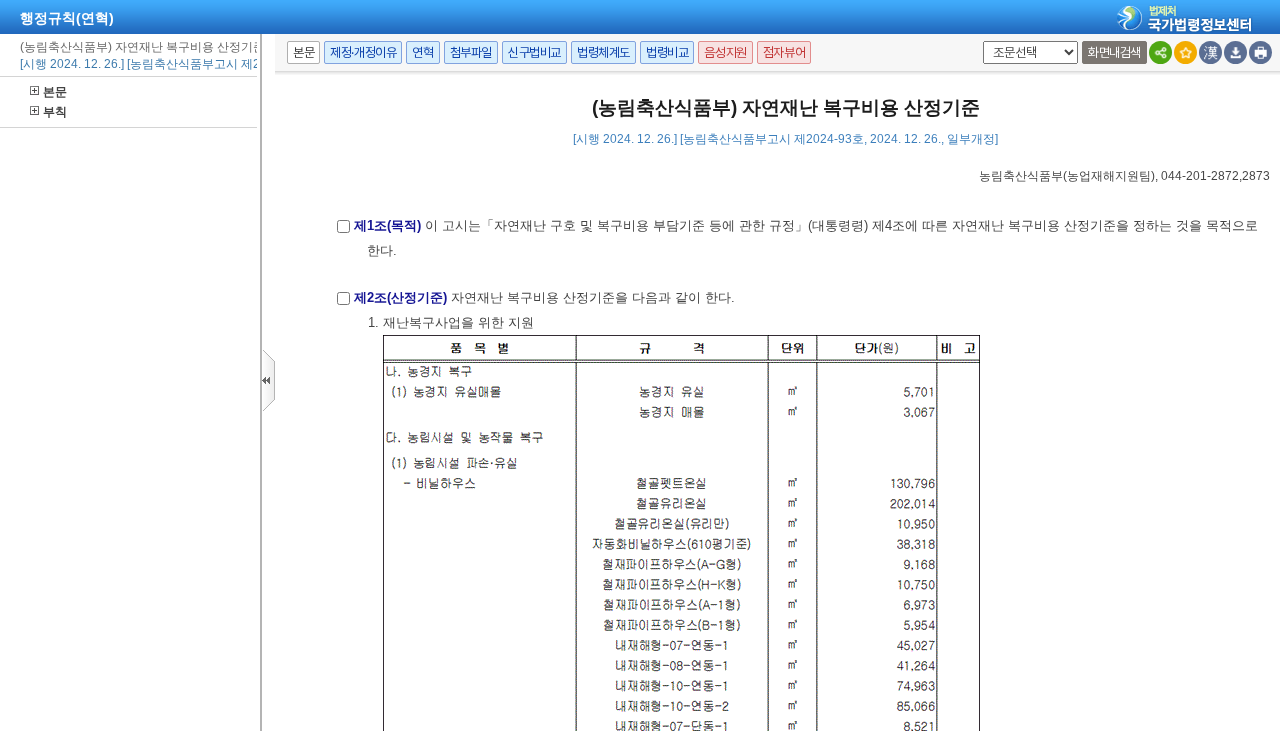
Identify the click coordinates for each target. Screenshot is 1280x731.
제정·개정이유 (363, 52)
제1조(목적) (387, 225)
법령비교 (667, 52)
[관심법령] (1185, 52)
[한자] (1210, 52)
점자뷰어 (784, 52)
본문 (55, 92)
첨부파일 (471, 52)
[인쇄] (1260, 52)
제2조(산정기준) (400, 297)
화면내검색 (1114, 52)
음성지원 (725, 52)
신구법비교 (534, 52)
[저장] (1235, 52)
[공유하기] (1160, 52)
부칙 (55, 112)
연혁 (422, 52)
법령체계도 (603, 52)
